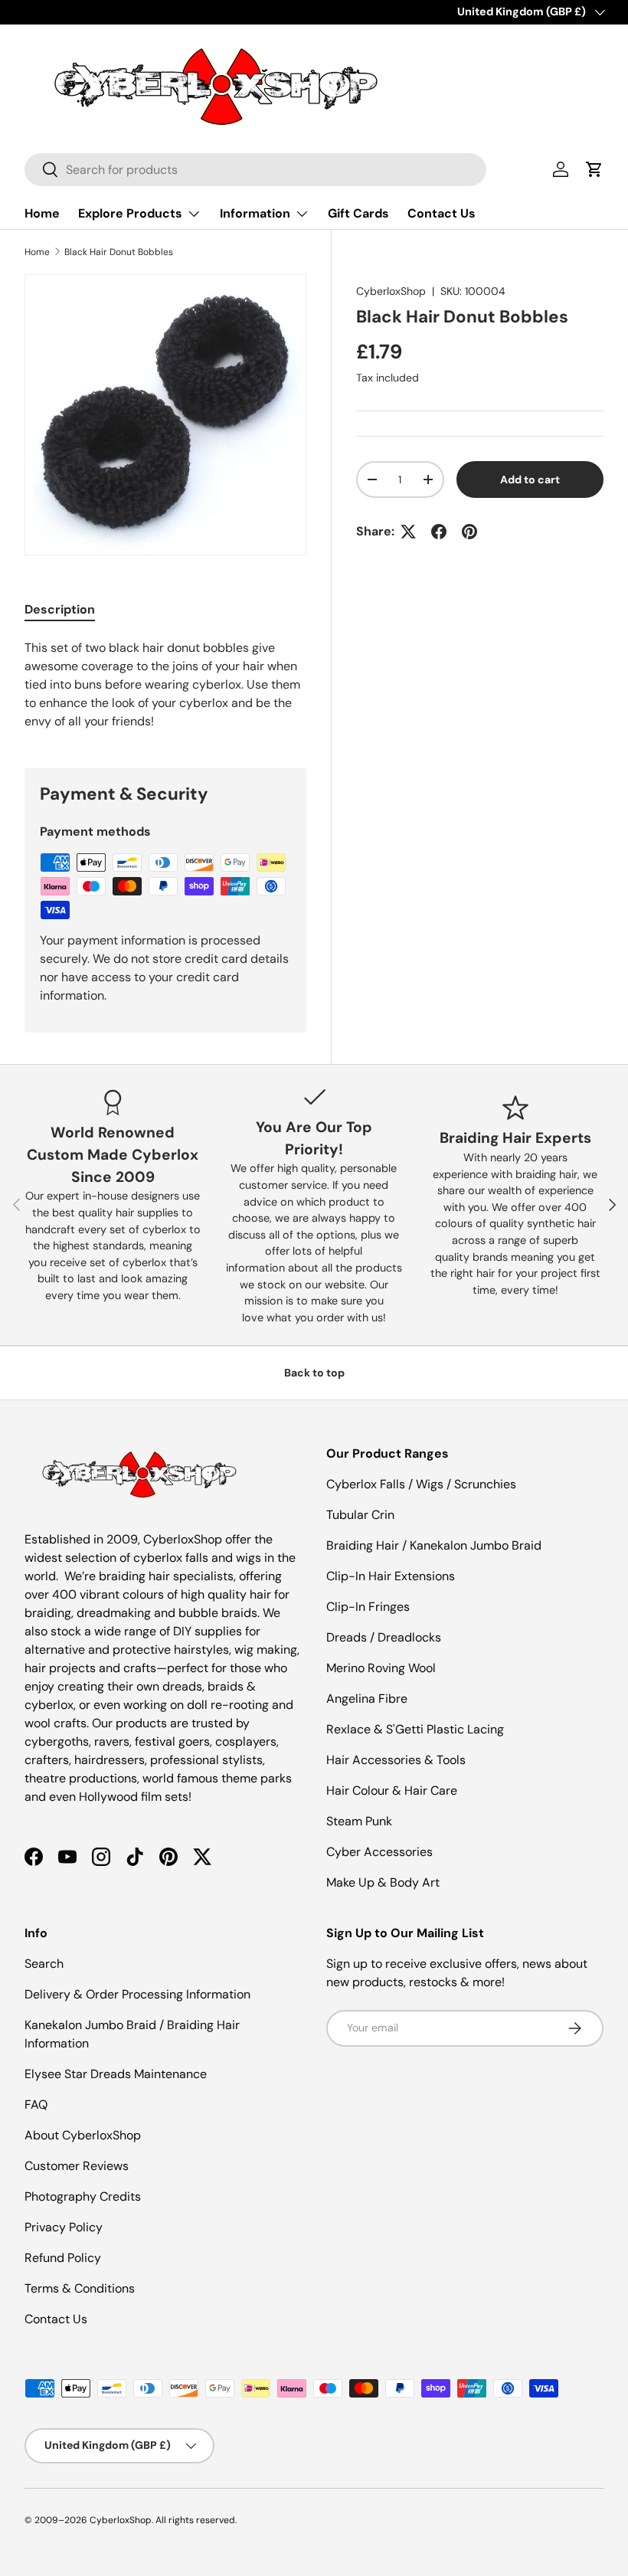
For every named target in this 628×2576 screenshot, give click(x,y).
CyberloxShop (391, 291)
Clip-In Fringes (368, 1607)
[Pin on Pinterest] (469, 532)
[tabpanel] (165, 685)
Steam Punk (359, 1821)
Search (44, 1964)
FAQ (36, 2105)
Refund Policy (63, 2258)
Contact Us (442, 213)
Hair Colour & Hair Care (392, 1790)
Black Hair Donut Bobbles (119, 252)
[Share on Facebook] (439, 532)
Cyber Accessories (379, 1852)
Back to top (314, 1373)
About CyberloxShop (83, 2135)
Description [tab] (60, 609)
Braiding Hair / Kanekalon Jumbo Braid (434, 1545)
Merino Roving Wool (381, 1668)
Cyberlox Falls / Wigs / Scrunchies (421, 1484)
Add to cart (530, 480)
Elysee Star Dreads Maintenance (116, 2074)
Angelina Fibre (367, 1699)
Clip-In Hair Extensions (391, 1576)
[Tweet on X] (408, 532)
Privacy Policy (64, 2227)
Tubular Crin (360, 1515)
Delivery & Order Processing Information (137, 1994)
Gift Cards (358, 213)
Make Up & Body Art (383, 1882)
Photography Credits (83, 2196)
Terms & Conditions (80, 2288)
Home (42, 213)
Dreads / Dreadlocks (384, 1637)
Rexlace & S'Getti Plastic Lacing (415, 1729)
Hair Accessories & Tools (396, 1760)
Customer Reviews (77, 2166)
